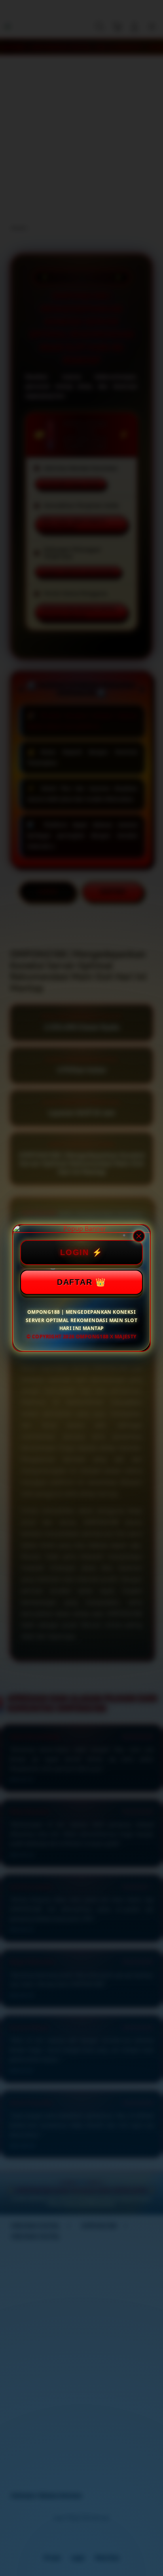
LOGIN (75, 1252)
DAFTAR (75, 1282)
